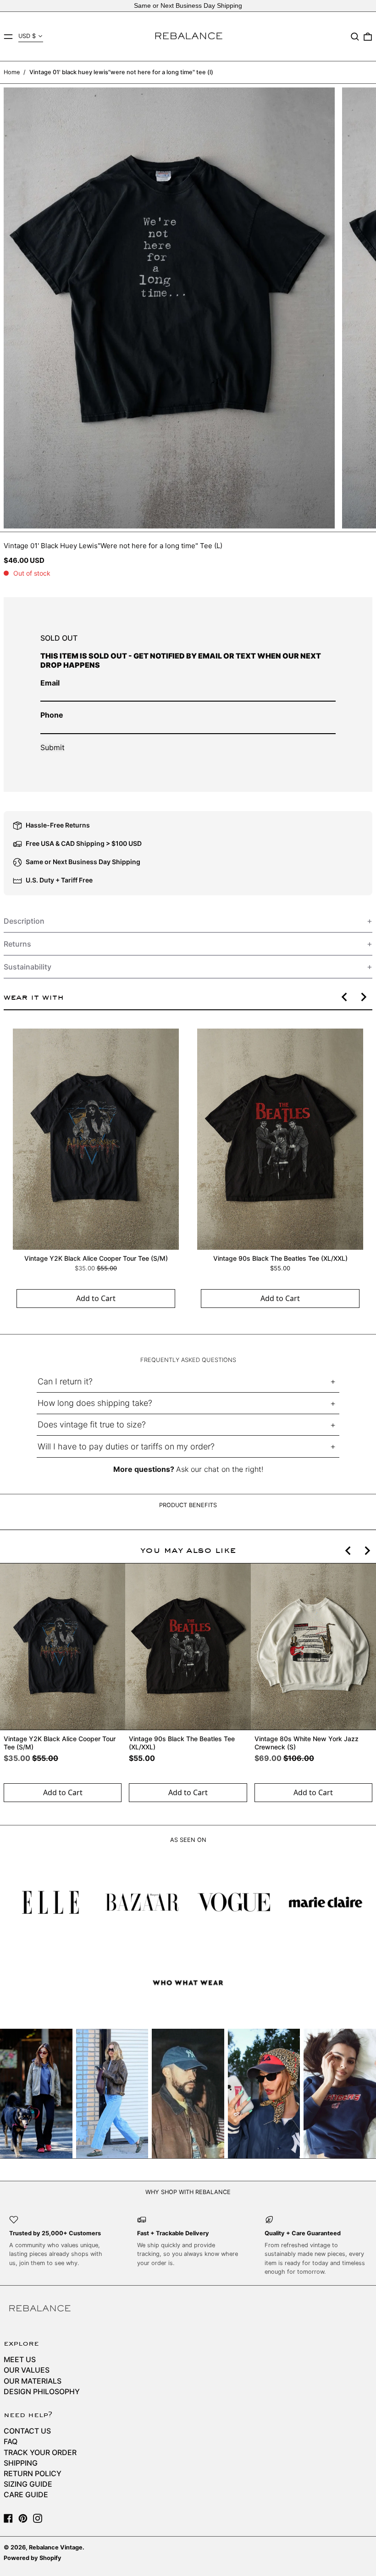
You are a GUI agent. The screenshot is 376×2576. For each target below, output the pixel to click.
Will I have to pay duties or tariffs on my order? (126, 1446)
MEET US (20, 2359)
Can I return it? (65, 1381)
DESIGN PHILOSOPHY (42, 2391)
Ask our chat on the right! (220, 1469)
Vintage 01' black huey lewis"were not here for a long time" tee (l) (121, 72)
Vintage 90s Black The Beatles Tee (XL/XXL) (280, 1258)
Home (12, 72)
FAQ (11, 2441)
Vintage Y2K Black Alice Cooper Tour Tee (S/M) (96, 1258)
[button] (355, 37)
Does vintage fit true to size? (92, 1424)
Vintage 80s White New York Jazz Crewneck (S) (307, 1743)
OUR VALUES (27, 2370)
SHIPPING (21, 2463)
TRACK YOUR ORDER (40, 2452)
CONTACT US (27, 2431)
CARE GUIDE (26, 2494)
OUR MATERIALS (33, 2381)
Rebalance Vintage (56, 2547)
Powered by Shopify (33, 2558)
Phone (52, 715)
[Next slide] (363, 997)
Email (50, 683)
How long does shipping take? (95, 1403)
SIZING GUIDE (28, 2484)
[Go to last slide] (345, 997)
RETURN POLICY (33, 2473)
